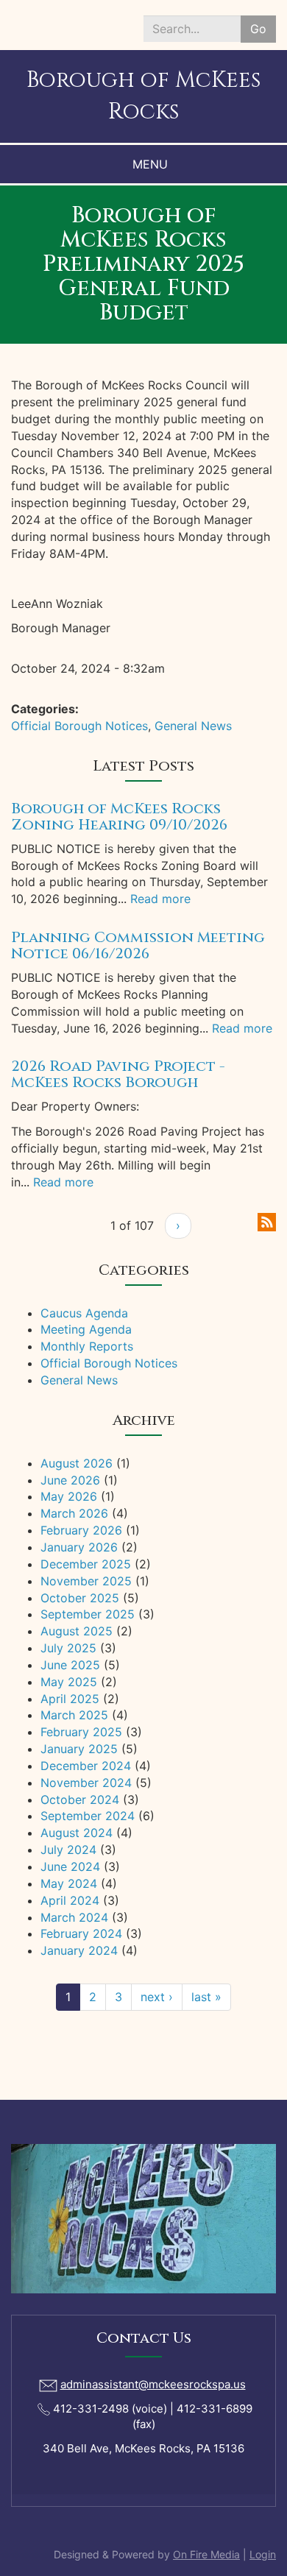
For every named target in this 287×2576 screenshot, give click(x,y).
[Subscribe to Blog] (267, 1221)
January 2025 (79, 1749)
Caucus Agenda (84, 1313)
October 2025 (80, 1598)
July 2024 (68, 1850)
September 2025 (88, 1614)
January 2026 (79, 1547)
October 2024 (80, 1800)
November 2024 (86, 1783)
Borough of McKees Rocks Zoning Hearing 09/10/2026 (119, 817)
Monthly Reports (87, 1346)
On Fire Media (206, 2554)
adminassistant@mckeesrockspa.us (153, 2384)
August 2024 (77, 1833)
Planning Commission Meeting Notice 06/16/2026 (138, 945)
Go (258, 29)
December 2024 (86, 1766)
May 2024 (69, 1883)
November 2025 (86, 1581)
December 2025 (86, 1564)
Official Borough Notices (79, 726)
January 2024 (79, 1950)
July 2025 (68, 1648)
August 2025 (77, 1631)
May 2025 (69, 1682)
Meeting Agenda (86, 1329)
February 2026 (81, 1530)
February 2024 (81, 1933)
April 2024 (70, 1900)
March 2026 (74, 1513)
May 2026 (69, 1496)
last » (206, 1997)
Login (263, 2554)
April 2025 (70, 1699)
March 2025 (74, 1715)
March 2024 (74, 1917)
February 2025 (81, 1732)
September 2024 (88, 1816)
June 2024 (70, 1866)
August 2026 (77, 1463)
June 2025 (70, 1665)
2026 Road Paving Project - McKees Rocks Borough (118, 1074)
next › (157, 1997)
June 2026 (70, 1480)
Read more (160, 899)
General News (193, 726)
